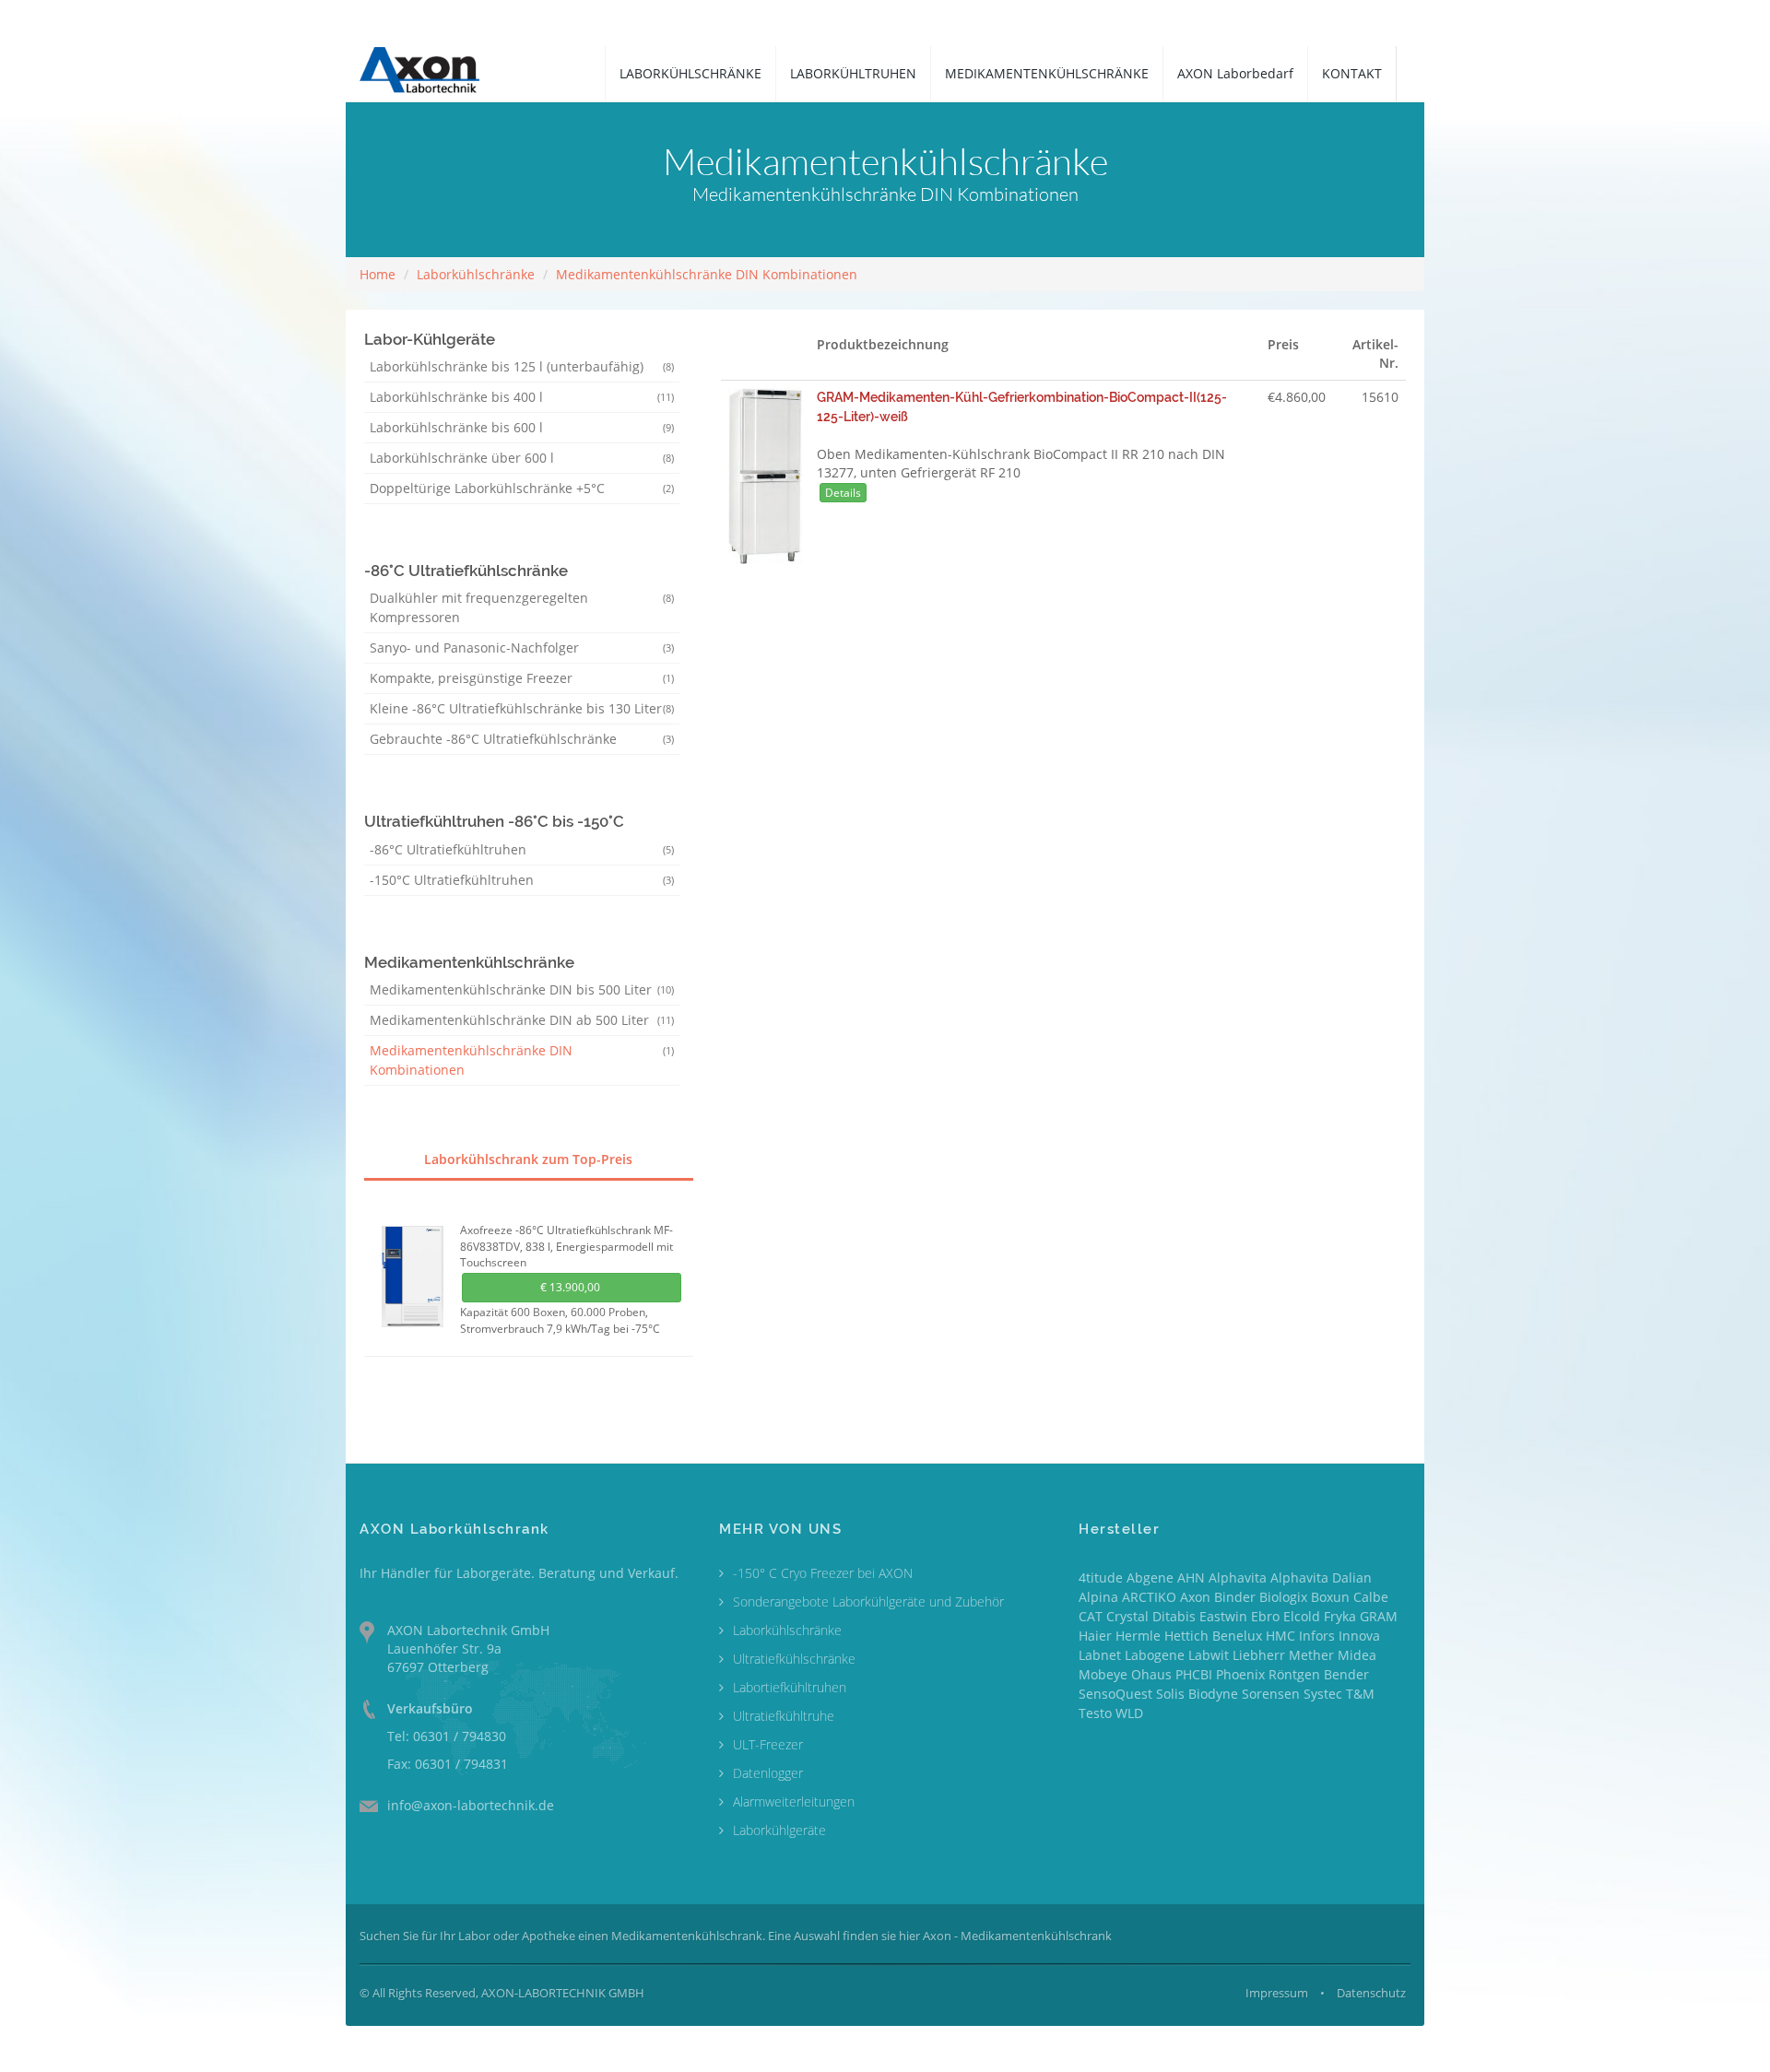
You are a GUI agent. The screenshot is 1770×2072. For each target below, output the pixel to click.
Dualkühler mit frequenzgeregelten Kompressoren (522, 607)
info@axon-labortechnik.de (471, 1805)
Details (843, 493)
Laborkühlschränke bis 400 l (522, 397)
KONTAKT (1352, 73)
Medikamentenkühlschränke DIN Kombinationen (707, 274)
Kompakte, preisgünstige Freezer (522, 678)
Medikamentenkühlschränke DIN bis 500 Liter (522, 989)
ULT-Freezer (768, 1744)
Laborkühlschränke (476, 274)
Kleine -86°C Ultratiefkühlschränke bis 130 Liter (522, 708)
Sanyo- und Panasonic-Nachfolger (522, 647)
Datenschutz (1371, 1993)
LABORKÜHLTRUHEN (853, 73)
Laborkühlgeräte (779, 1830)
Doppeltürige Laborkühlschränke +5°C (522, 488)
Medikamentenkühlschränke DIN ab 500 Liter (522, 1020)
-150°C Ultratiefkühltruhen (522, 880)
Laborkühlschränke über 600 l (522, 458)
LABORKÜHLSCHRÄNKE (690, 73)
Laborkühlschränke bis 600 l (522, 427)
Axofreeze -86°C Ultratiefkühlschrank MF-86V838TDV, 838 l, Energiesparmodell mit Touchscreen (566, 1246)
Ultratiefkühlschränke (794, 1659)
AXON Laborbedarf (1235, 73)
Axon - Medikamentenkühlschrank (1017, 1936)
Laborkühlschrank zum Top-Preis (528, 1159)
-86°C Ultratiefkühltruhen (522, 849)
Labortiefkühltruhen (790, 1687)
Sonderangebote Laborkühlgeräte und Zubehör (868, 1601)
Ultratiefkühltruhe (784, 1716)
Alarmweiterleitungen (794, 1801)
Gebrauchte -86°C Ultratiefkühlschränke (522, 739)
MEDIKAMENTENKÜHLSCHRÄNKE (1047, 73)
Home (378, 274)
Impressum (1277, 1993)
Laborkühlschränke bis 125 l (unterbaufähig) (522, 366)
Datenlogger (768, 1773)
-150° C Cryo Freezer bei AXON (823, 1573)
